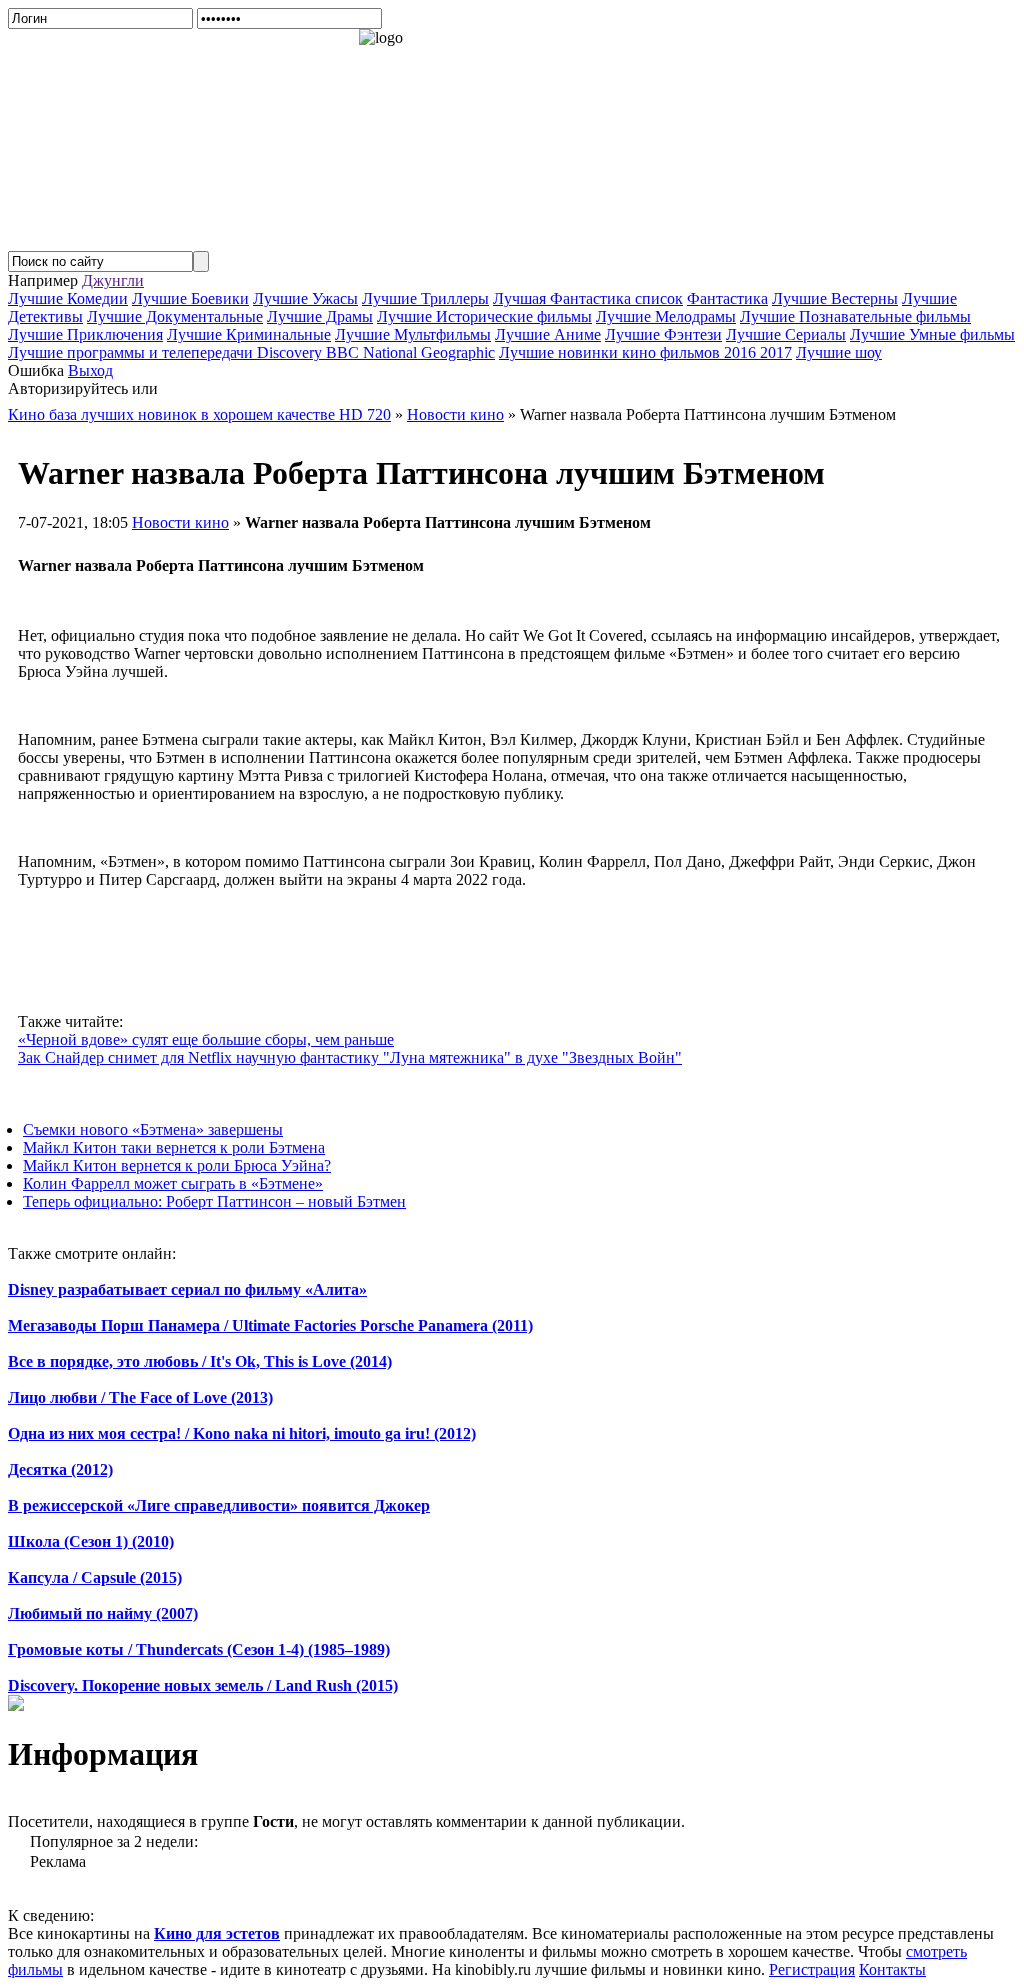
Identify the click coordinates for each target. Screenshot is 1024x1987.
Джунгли (113, 280)
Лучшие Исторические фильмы (484, 316)
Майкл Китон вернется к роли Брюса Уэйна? (177, 1165)
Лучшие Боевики (190, 298)
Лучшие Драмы (320, 316)
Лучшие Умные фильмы (932, 334)
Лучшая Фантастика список (588, 298)
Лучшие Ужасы (305, 298)
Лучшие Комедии (68, 298)
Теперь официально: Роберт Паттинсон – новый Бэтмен (214, 1201)
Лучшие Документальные (175, 316)
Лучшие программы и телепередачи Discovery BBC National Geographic (251, 352)
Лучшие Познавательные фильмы (855, 316)
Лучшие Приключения (85, 334)
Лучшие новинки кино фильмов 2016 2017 (645, 352)
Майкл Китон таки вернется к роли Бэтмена (174, 1147)
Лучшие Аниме (548, 334)
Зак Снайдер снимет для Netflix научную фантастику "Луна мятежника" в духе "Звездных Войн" (350, 1057)
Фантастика (727, 298)
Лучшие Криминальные (249, 334)
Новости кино (180, 522)
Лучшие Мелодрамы (666, 316)
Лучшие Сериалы (786, 334)
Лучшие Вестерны (835, 298)
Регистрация (812, 1969)
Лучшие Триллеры (425, 298)
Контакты (892, 1969)
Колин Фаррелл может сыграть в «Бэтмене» (173, 1183)
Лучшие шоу (839, 352)
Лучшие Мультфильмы (413, 334)
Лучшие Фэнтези (663, 334)
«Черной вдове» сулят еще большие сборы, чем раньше (206, 1039)
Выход (90, 370)
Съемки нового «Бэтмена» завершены (153, 1129)
